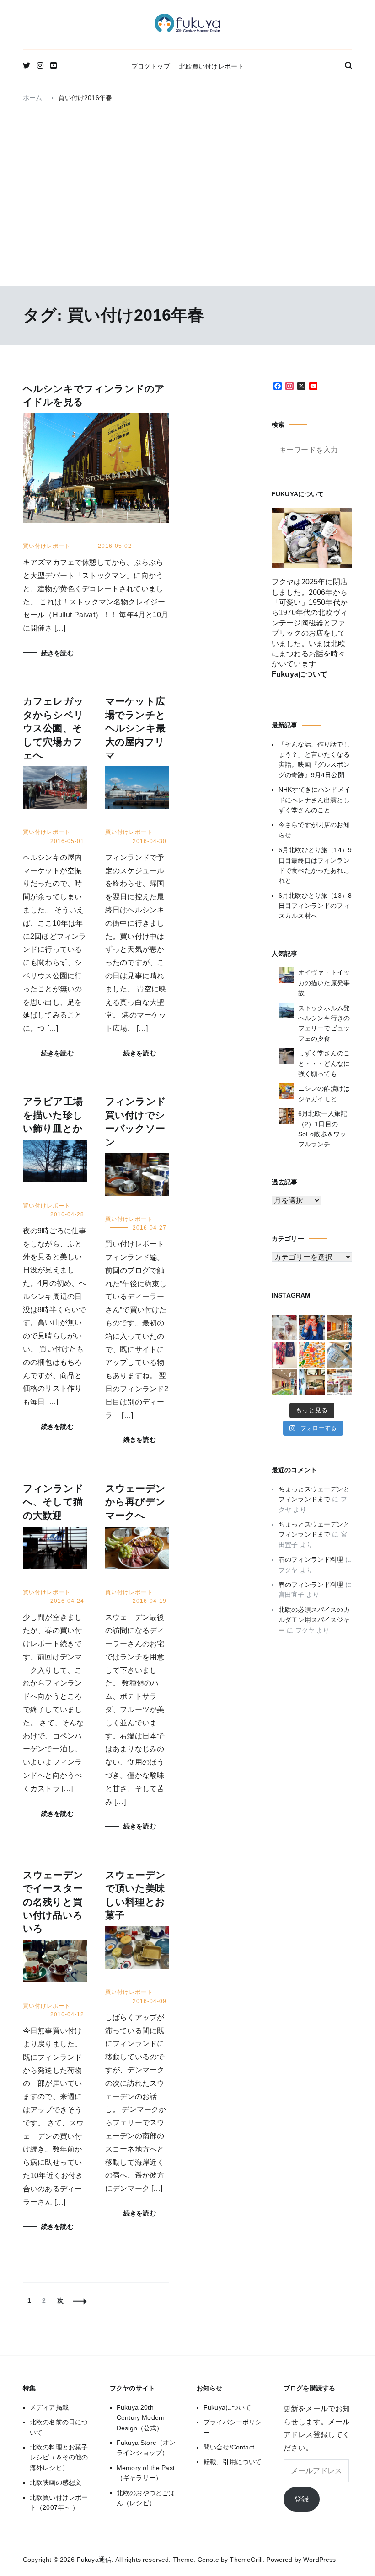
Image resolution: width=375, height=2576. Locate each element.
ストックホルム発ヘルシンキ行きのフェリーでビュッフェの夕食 (324, 1023)
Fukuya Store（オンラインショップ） (146, 2448)
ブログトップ (151, 66)
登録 (301, 2499)
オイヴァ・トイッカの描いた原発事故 (324, 983)
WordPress (319, 2560)
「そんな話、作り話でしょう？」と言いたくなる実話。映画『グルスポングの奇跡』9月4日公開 (314, 760)
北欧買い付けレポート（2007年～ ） (59, 2502)
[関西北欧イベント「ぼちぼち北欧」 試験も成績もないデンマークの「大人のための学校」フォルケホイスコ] (339, 1382)
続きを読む (57, 653)
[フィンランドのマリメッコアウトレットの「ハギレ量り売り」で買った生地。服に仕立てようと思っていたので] (284, 1355)
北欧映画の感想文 (56, 2482)
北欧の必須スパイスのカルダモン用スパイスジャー (314, 1620)
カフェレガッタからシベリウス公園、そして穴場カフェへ (53, 728)
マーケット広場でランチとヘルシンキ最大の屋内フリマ (135, 728)
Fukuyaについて (228, 2407)
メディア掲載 (49, 2407)
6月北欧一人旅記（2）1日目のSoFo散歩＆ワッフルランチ (323, 1129)
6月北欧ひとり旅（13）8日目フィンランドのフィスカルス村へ (315, 906)
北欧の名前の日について (59, 2427)
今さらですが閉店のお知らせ (314, 830)
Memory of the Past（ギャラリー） (146, 2473)
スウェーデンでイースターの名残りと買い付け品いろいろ (53, 1902)
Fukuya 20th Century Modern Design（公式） (141, 2418)
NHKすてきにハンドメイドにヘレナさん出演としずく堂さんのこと (314, 800)
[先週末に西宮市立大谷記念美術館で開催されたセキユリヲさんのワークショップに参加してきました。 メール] (312, 1355)
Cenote (208, 2560)
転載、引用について (233, 2462)
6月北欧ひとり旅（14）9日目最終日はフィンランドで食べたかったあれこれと (315, 865)
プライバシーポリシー (233, 2427)
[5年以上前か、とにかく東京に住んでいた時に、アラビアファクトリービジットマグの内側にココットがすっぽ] (339, 1355)
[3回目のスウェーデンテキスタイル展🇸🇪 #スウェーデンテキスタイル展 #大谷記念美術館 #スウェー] (339, 1327)
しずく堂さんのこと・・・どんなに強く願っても (324, 1063)
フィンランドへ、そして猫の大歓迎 (53, 1502)
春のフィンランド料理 (311, 1559)
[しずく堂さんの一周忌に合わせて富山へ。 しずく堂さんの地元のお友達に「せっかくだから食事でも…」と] (284, 1327)
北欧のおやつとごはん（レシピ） (146, 2498)
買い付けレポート (47, 546)
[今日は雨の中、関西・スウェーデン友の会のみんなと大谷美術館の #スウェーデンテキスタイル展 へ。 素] (284, 1382)
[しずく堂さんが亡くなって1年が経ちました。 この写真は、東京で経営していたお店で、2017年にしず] (312, 1327)
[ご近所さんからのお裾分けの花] (312, 1382)
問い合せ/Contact (229, 2447)
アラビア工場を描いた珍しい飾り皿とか (53, 1115)
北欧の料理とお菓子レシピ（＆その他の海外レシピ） (59, 2457)
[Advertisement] (187, 212)
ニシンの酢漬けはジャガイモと (324, 1093)
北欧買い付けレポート (212, 66)
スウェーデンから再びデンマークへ (135, 1502)
